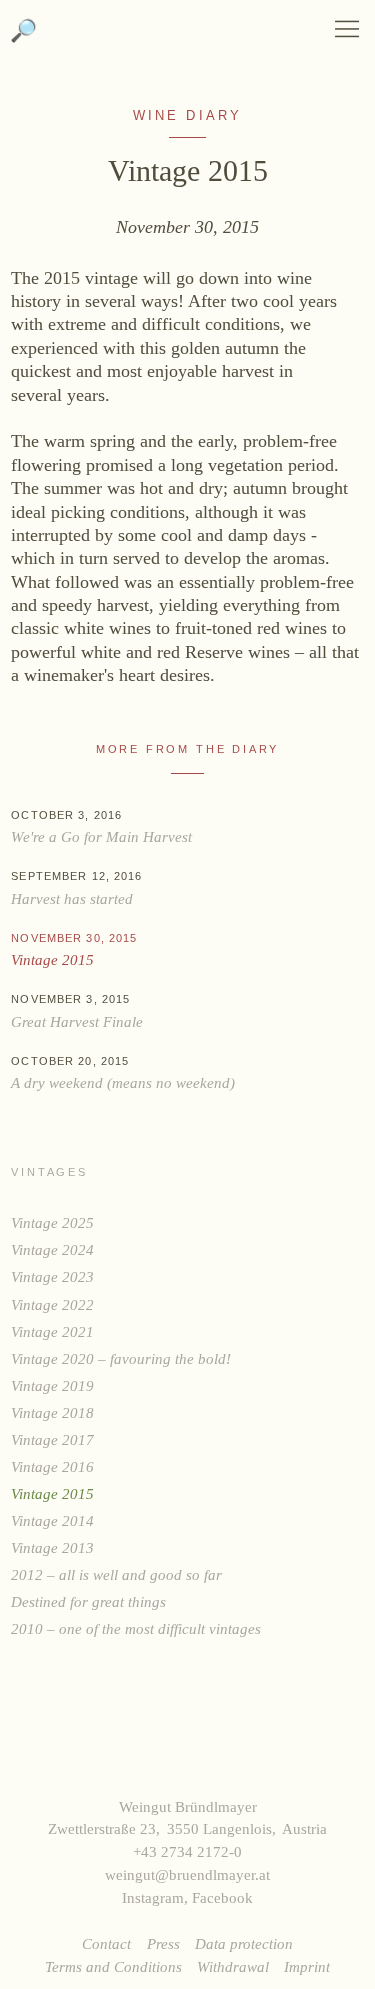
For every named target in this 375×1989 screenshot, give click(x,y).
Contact (106, 1943)
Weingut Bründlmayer (187, 39)
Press (163, 1943)
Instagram (153, 1897)
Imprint (307, 1966)
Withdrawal (233, 1966)
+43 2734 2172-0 (187, 1851)
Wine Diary (188, 116)
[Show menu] (347, 29)
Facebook (222, 1897)
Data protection (244, 1943)
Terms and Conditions (113, 1966)
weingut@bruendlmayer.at (187, 1874)
